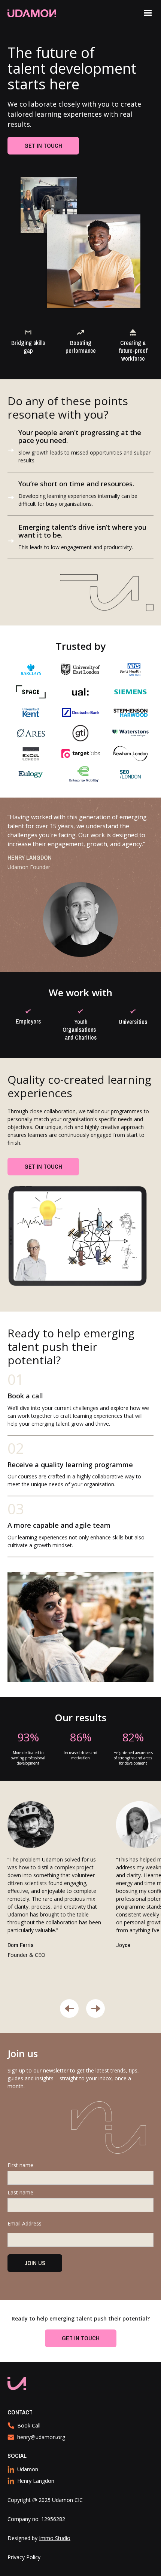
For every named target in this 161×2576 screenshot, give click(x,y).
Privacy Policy (24, 2557)
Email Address (25, 2223)
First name (20, 2165)
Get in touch (43, 146)
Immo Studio (55, 2538)
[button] (148, 13)
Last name (20, 2192)
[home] (43, 13)
